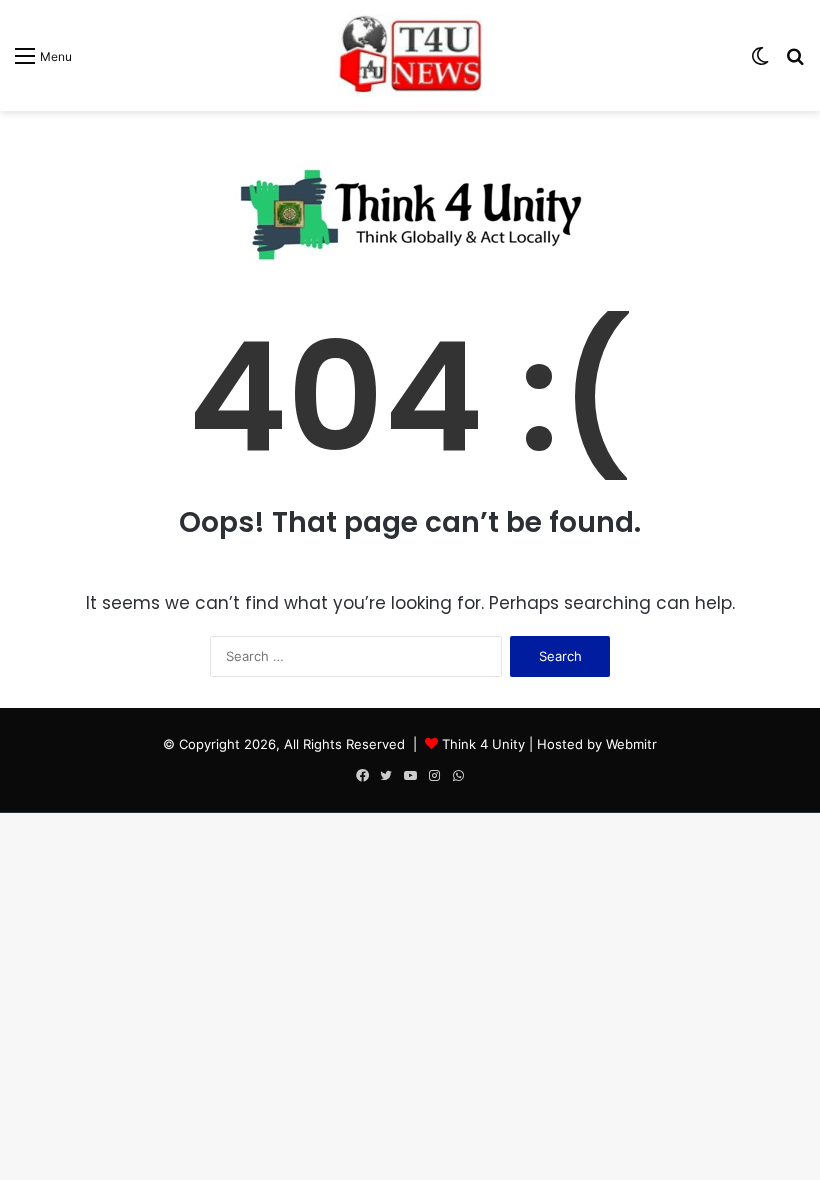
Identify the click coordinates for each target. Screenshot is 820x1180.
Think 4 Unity (483, 744)
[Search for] (795, 62)
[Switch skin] (760, 62)
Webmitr (631, 744)
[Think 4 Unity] (410, 55)
